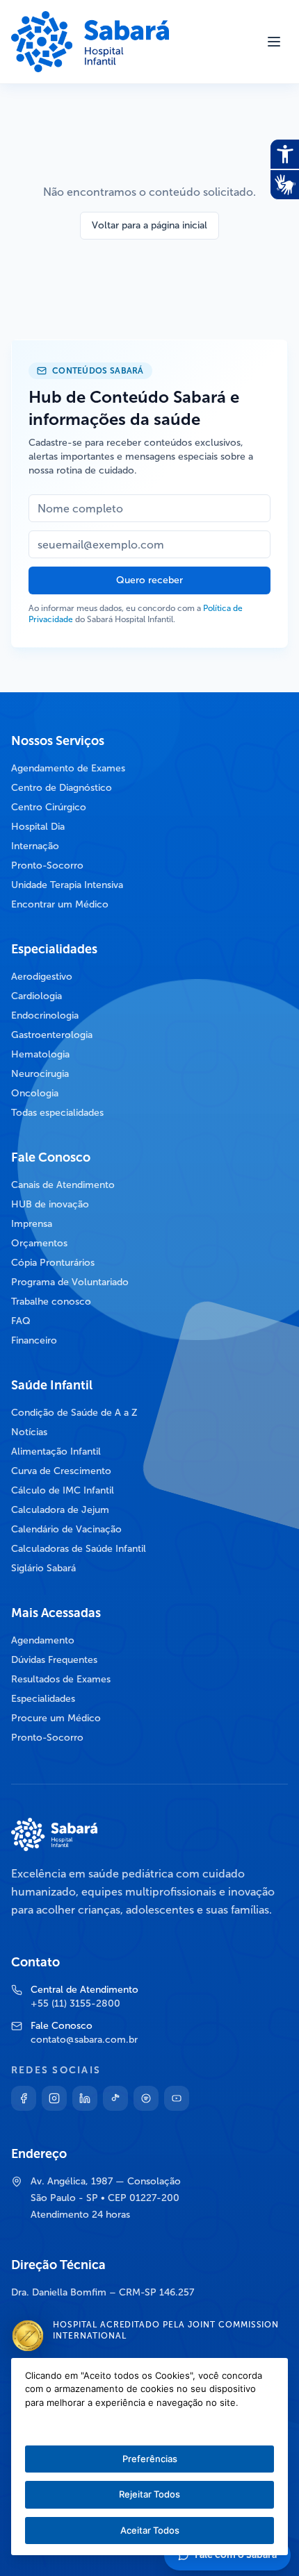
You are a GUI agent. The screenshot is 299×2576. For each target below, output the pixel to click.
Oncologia (35, 1093)
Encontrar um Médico (60, 904)
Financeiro (34, 1340)
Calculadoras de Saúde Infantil (79, 1549)
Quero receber (149, 580)
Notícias (29, 1432)
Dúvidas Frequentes (54, 1660)
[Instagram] (54, 2098)
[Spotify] (146, 2098)
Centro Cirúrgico (49, 807)
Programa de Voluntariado (70, 1282)
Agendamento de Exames (68, 768)
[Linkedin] (85, 2098)
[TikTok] (115, 2098)
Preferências (150, 2459)
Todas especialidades (57, 1113)
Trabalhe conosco (51, 1302)
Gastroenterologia (52, 1035)
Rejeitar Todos (149, 2494)
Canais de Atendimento (63, 1185)
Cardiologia (37, 996)
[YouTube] (177, 2098)
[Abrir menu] (274, 42)
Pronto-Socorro (47, 865)
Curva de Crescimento (61, 1471)
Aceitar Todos (150, 2530)
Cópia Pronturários (53, 1263)
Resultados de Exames (61, 1679)
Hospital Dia (38, 827)
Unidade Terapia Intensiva (67, 885)
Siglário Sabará (43, 1568)
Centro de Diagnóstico (62, 788)
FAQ (21, 1321)
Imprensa (32, 1224)
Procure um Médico (56, 1718)
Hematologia (40, 1054)
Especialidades (43, 1699)
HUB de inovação (50, 1204)
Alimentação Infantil (56, 1452)
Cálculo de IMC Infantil (63, 1490)
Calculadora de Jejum (60, 1510)
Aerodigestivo (42, 977)
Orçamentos (39, 1243)
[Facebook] (24, 2098)
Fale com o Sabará (236, 2555)
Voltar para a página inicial (149, 225)
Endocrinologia (45, 1015)
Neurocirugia (40, 1074)
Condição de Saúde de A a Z (74, 1413)
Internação (35, 846)
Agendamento (43, 1640)
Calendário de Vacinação (66, 1529)
